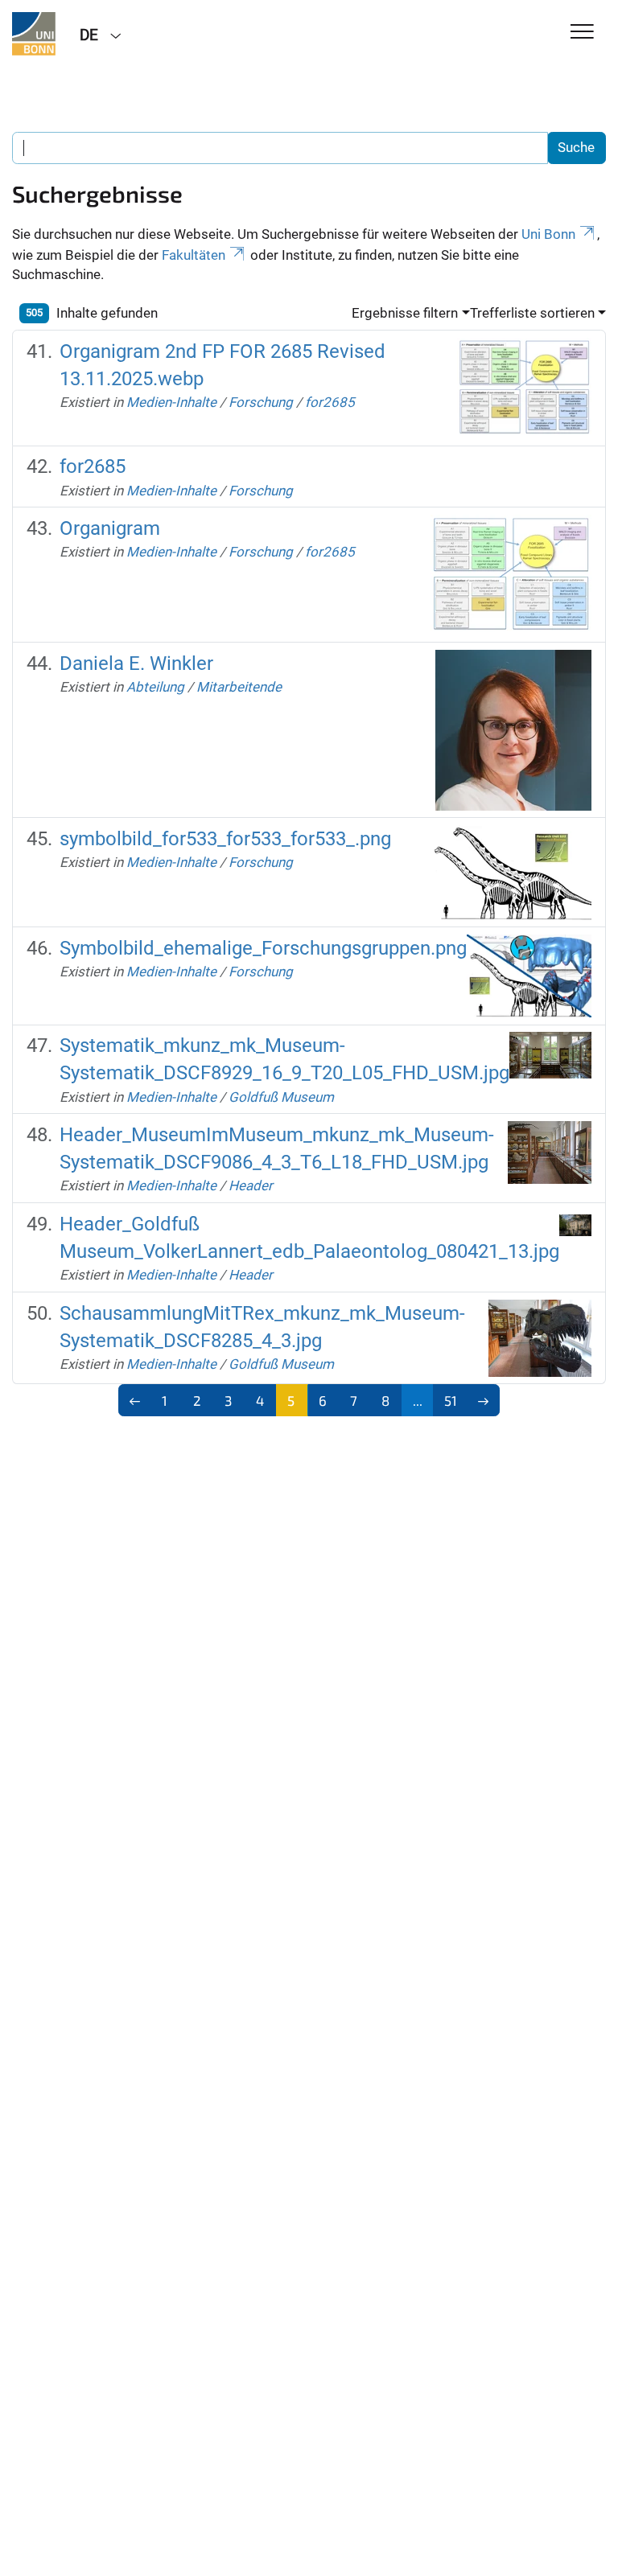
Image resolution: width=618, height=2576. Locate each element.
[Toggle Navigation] (582, 33)
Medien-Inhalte (171, 402)
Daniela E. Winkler (136, 664)
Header (251, 1185)
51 (451, 1400)
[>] (483, 1400)
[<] (135, 1400)
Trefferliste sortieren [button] (532, 313)
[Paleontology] (34, 34)
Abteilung (155, 687)
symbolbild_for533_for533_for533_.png (225, 839)
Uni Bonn (548, 234)
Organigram (110, 528)
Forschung (261, 402)
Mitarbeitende (239, 687)
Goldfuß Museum (281, 1097)
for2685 (330, 402)
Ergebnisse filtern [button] (405, 313)
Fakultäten (194, 255)
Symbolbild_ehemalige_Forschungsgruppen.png (263, 948)
